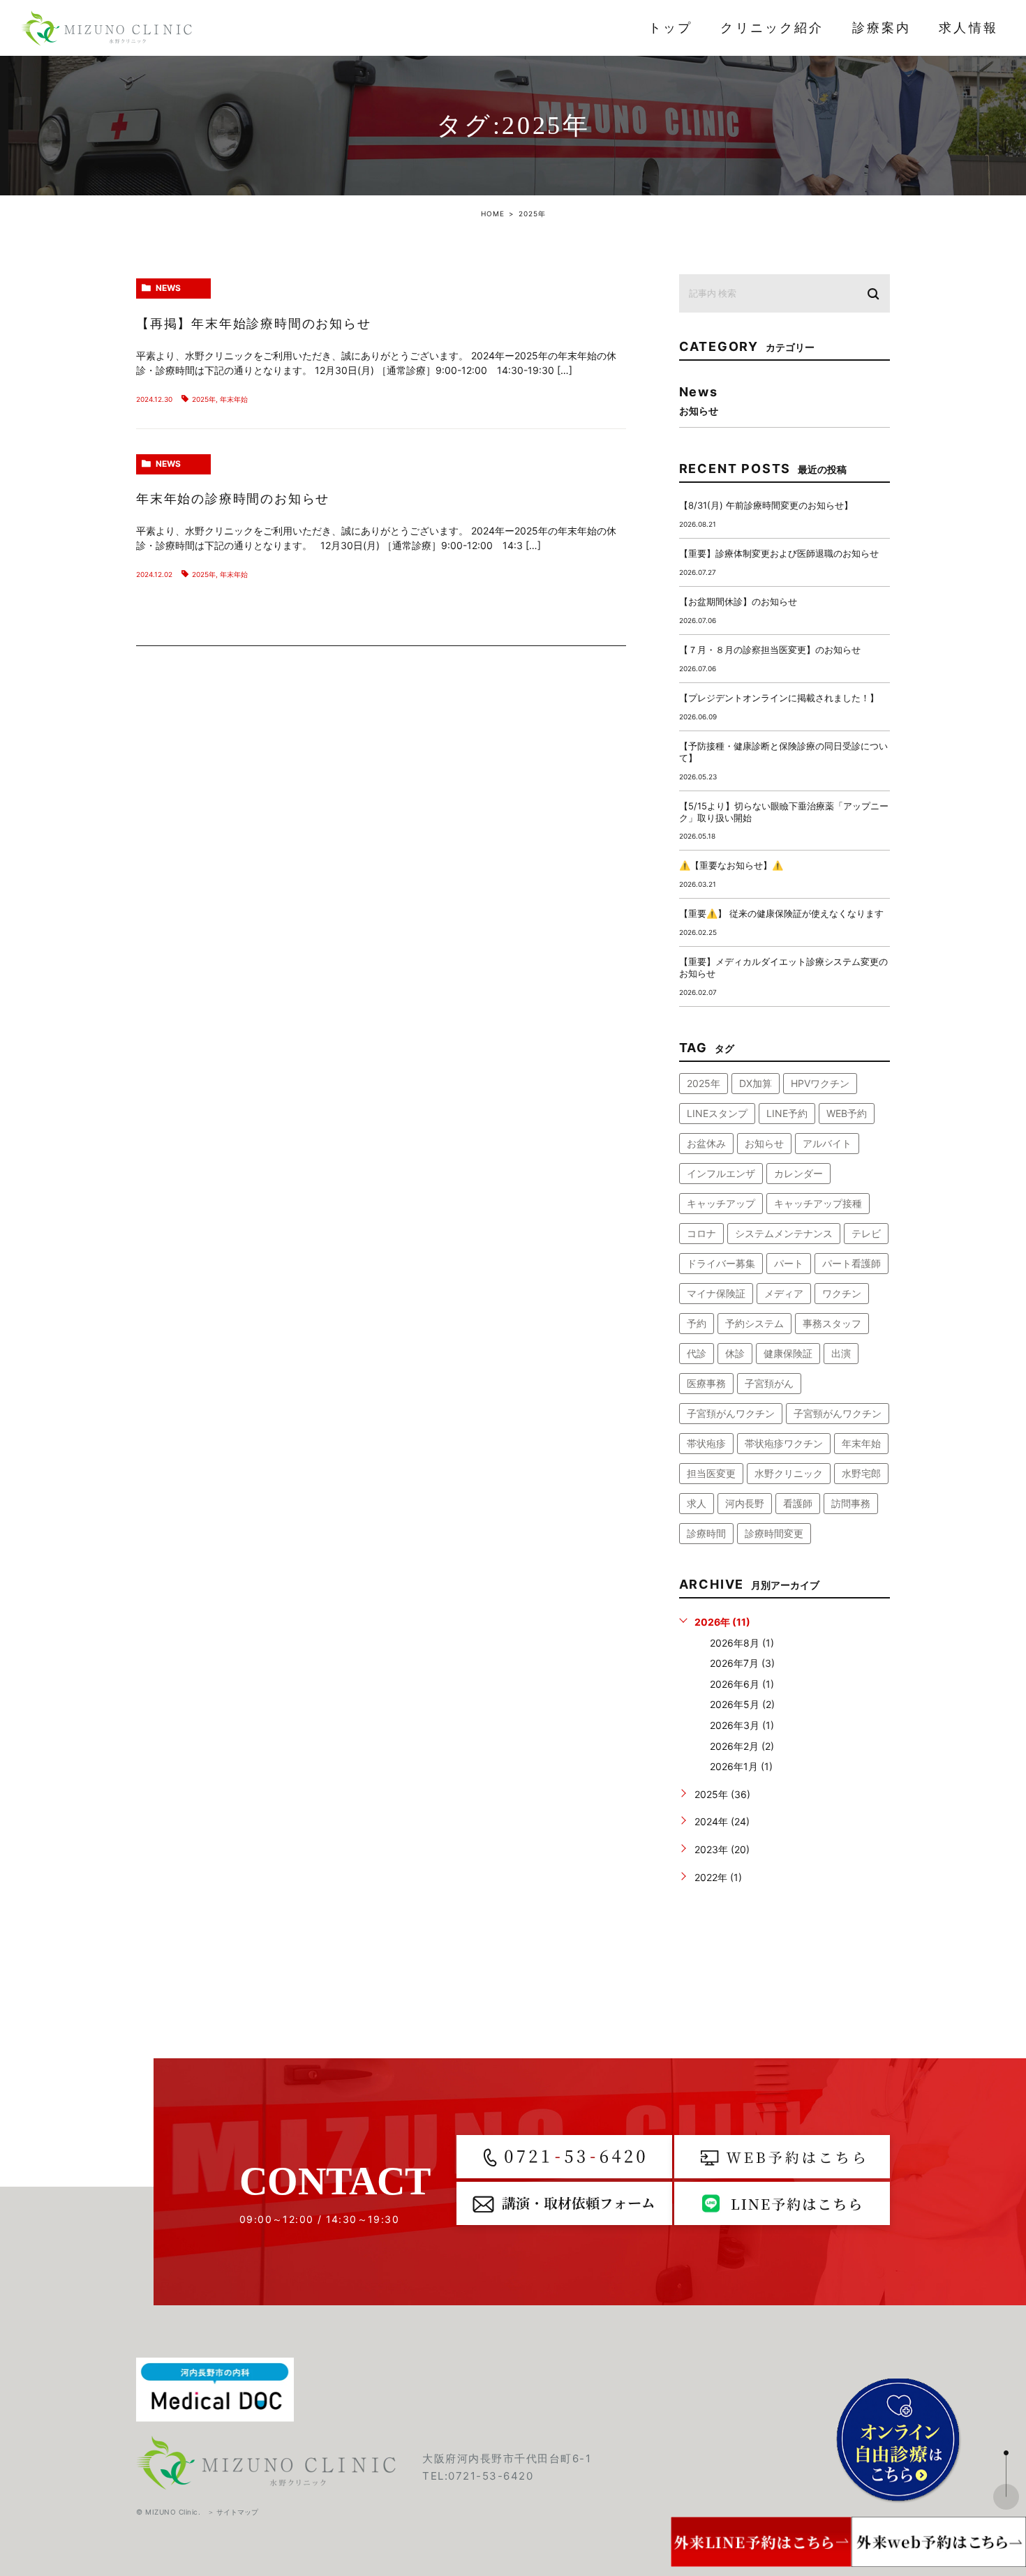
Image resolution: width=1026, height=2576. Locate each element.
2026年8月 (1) (742, 1643)
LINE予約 (787, 1113)
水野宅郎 (861, 1473)
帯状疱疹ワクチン (784, 1443)
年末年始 (234, 399)
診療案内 (882, 28)
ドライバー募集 (721, 1263)
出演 (841, 1353)
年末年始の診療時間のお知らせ (233, 499)
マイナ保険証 (716, 1293)
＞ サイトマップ (233, 2512)
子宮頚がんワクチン (731, 1413)
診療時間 (706, 1533)
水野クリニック (789, 1473)
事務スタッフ (832, 1323)
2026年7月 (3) (742, 1663)
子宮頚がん (769, 1383)
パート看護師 (852, 1263)
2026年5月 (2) (742, 1704)
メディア (784, 1293)
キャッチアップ (721, 1203)
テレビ (866, 1233)
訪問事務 (851, 1503)
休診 (735, 1353)
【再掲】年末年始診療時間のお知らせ (254, 324)
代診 (697, 1353)
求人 (697, 1503)
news (168, 288)
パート (789, 1263)
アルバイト (827, 1143)
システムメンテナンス (784, 1233)
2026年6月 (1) (742, 1684)
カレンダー (798, 1173)
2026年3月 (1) (742, 1725)
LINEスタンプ (717, 1113)
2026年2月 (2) (742, 1746)
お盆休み (706, 1143)
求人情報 (968, 28)
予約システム (754, 1323)
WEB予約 (847, 1113)
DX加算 (756, 1083)
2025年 (204, 399)
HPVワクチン (820, 1083)
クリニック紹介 (772, 28)
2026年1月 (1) (741, 1766)
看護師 (798, 1503)
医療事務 (706, 1383)
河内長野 (745, 1503)
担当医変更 (711, 1473)
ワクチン (842, 1293)
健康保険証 (788, 1353)
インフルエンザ (721, 1173)
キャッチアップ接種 (818, 1203)
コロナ (701, 1233)
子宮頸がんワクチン (838, 1413)
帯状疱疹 (706, 1443)
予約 (697, 1323)
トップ (671, 28)
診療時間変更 (774, 1533)
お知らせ (764, 1143)
